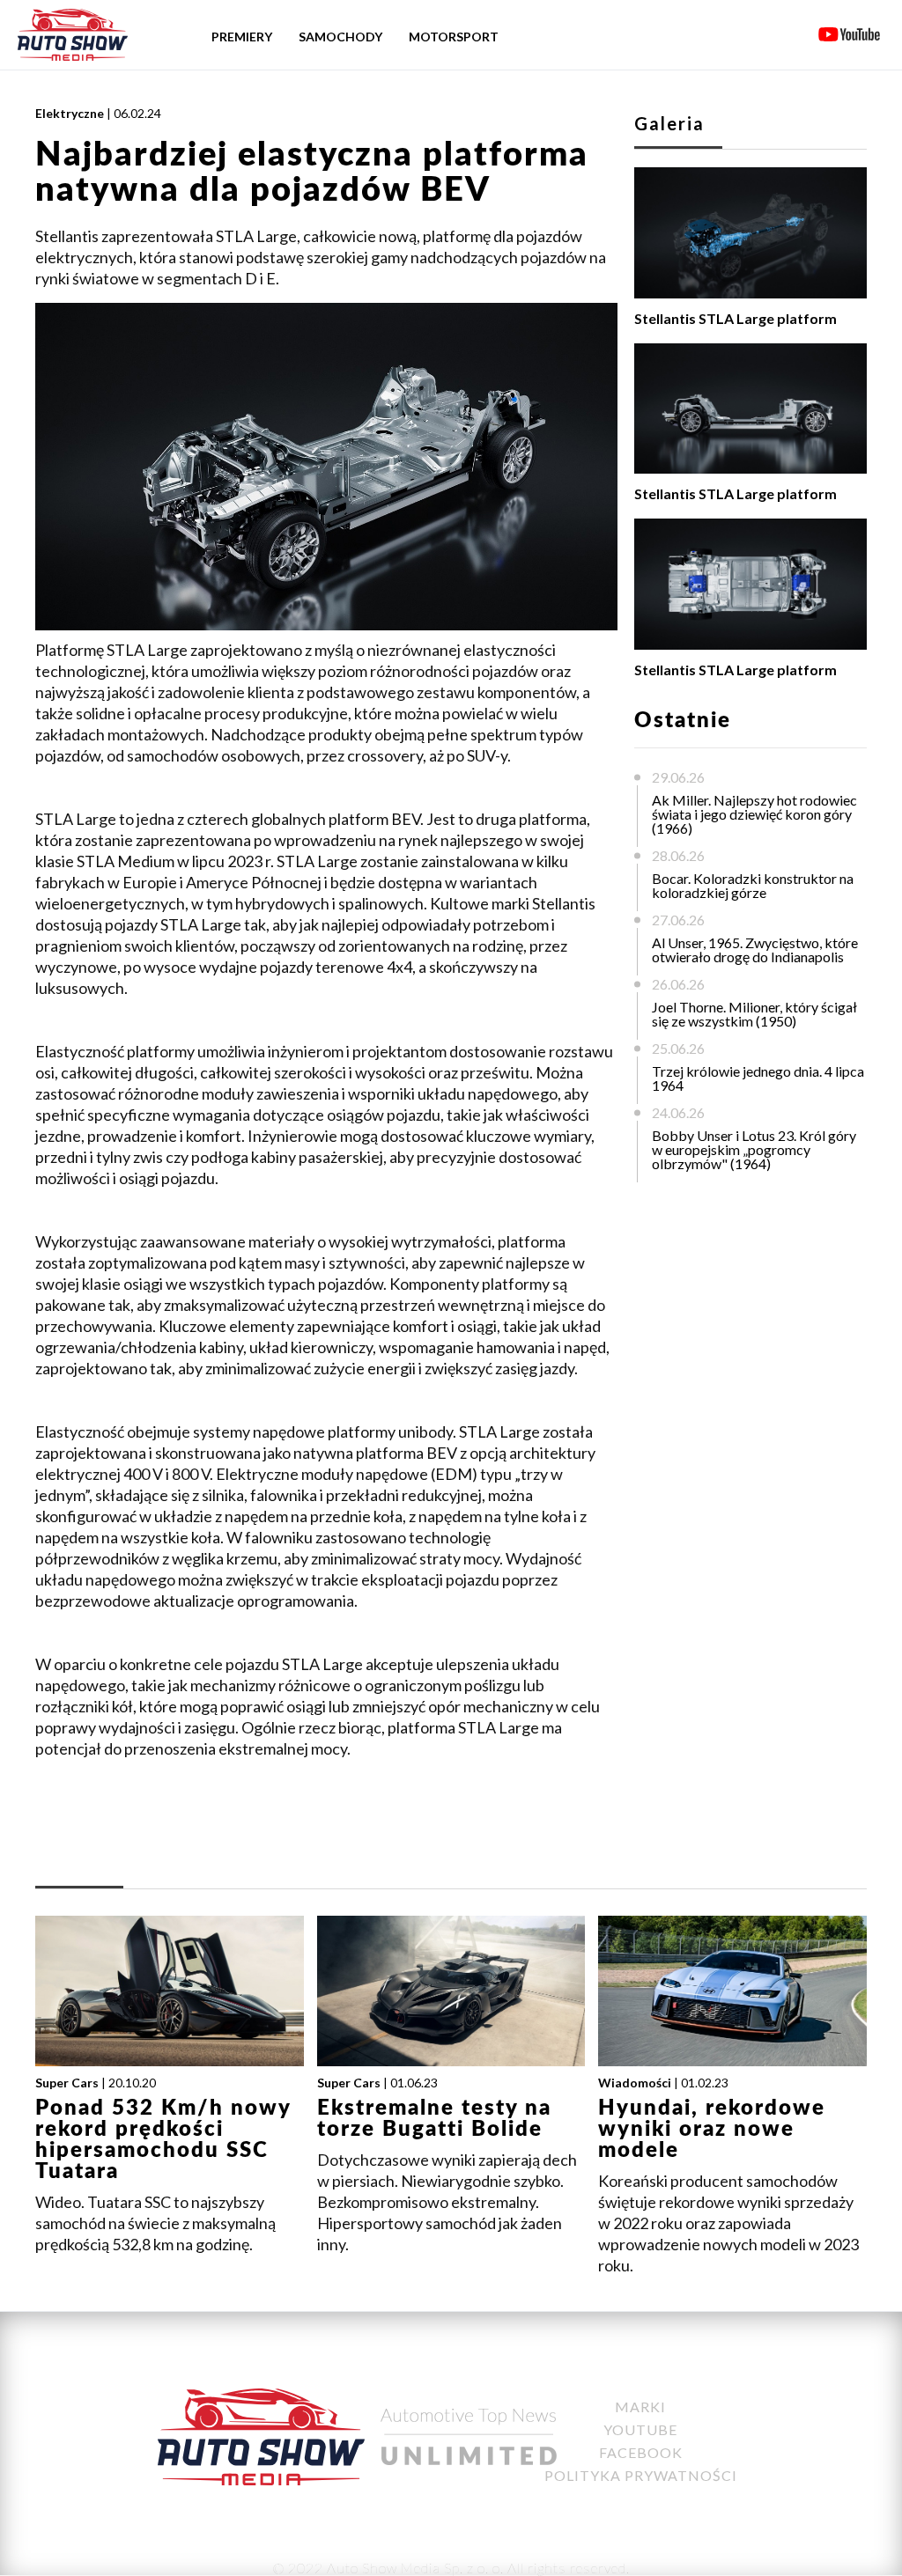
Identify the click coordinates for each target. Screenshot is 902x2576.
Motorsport (454, 37)
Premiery (242, 37)
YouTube (640, 2429)
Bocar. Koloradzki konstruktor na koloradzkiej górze (753, 885)
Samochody (340, 37)
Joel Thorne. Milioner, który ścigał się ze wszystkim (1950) (754, 1014)
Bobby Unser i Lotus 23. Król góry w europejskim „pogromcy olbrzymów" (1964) (754, 1149)
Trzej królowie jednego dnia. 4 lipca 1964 (758, 1078)
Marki (640, 2407)
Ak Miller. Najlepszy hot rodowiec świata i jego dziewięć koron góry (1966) (754, 814)
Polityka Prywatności (641, 2475)
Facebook (641, 2452)
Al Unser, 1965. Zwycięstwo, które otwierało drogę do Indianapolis (755, 949)
